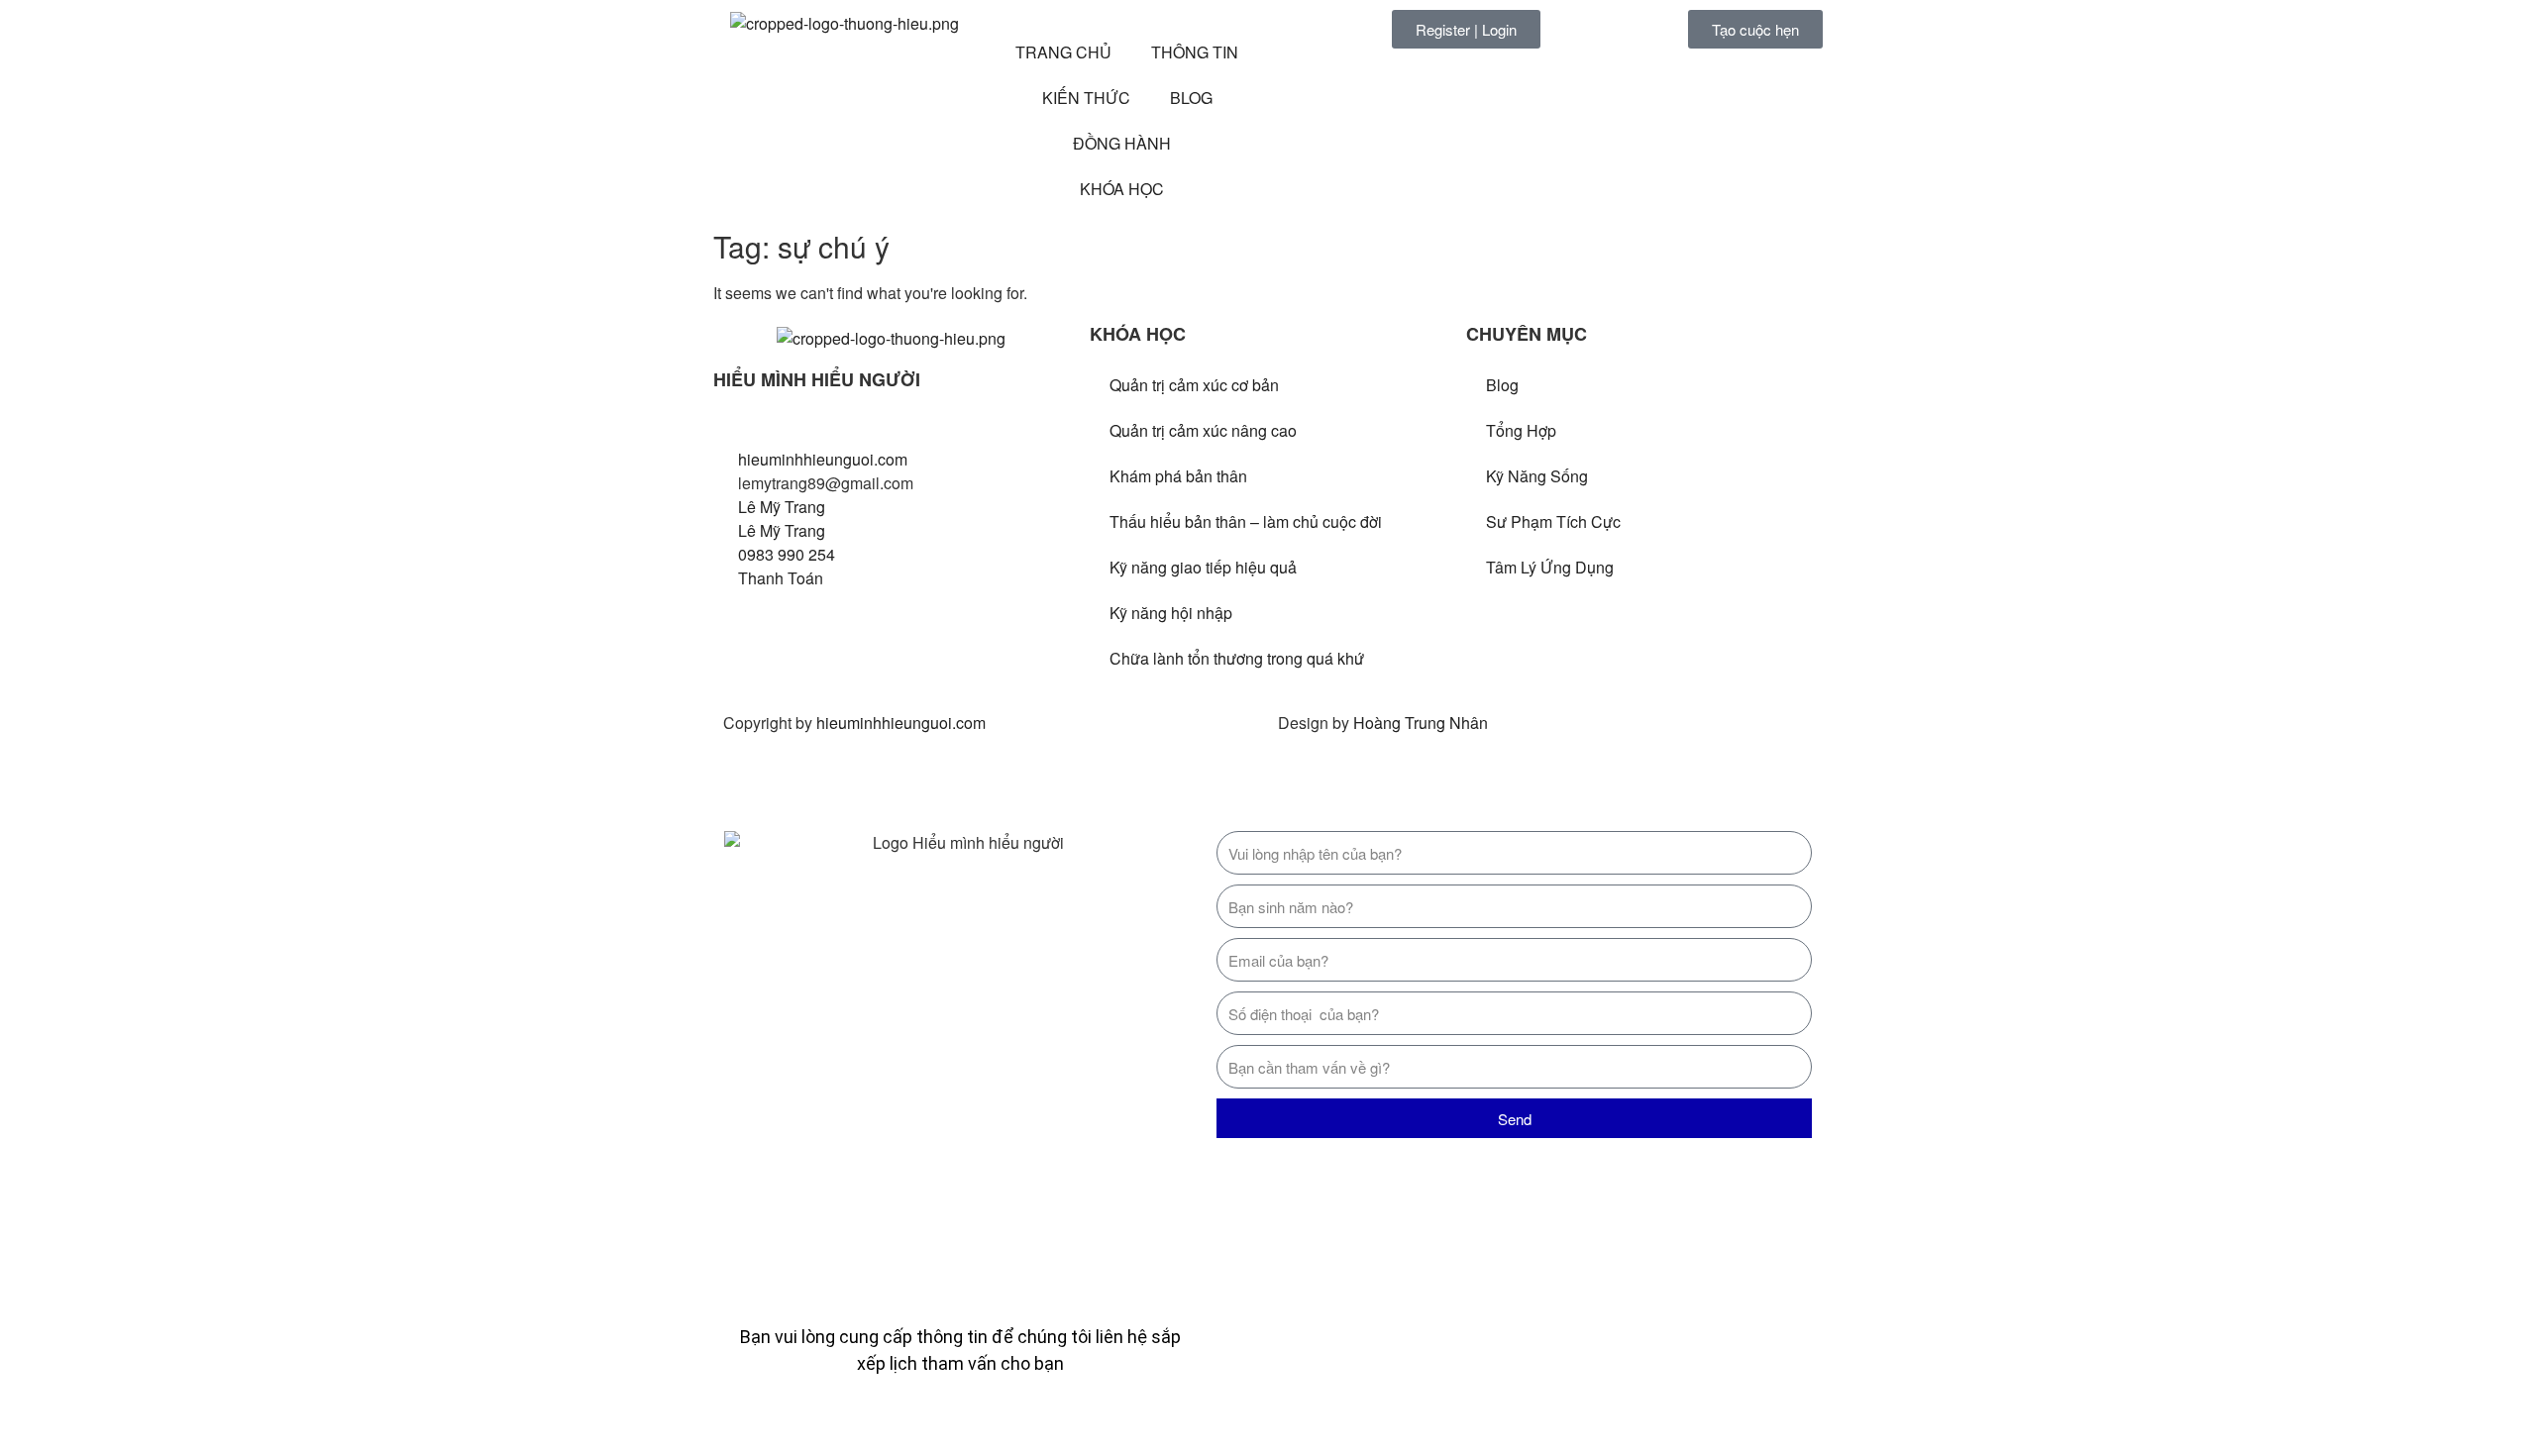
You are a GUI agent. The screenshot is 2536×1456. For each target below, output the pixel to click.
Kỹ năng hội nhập (1171, 613)
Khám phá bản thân (1178, 476)
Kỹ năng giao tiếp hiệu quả (1203, 567)
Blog (1502, 385)
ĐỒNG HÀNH (1122, 143)
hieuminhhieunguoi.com (901, 723)
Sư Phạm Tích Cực (1553, 521)
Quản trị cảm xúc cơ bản (1194, 385)
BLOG (1191, 98)
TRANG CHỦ (1063, 52)
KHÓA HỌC (1122, 189)
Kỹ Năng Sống (1537, 476)
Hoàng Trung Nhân (1421, 723)
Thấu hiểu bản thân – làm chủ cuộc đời (1246, 521)
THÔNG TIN (1195, 52)
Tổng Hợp (1521, 430)
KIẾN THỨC (1086, 98)
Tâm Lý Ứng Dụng (1550, 567)
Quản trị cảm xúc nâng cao (1203, 430)
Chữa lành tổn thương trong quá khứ (1237, 658)
